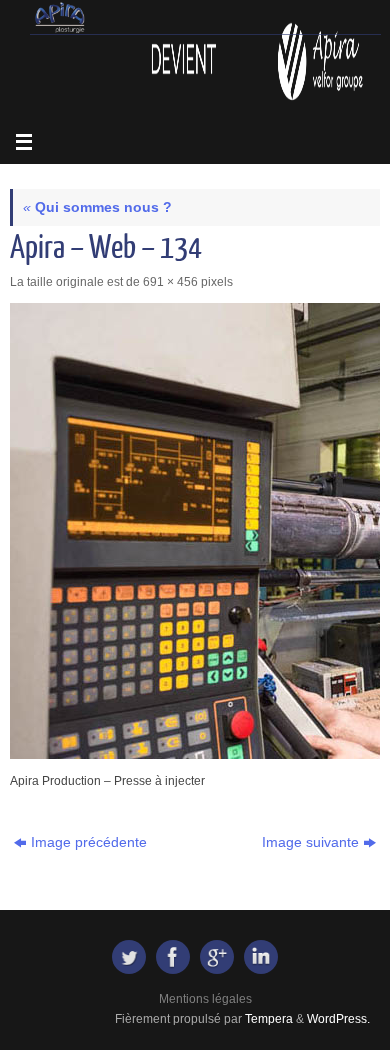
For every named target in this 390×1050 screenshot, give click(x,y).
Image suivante (310, 842)
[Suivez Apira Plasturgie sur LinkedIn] (261, 957)
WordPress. (338, 1019)
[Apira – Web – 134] (195, 531)
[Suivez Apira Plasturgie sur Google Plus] (217, 957)
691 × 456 (170, 282)
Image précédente (89, 842)
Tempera (269, 1019)
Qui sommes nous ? (97, 207)
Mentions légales (205, 999)
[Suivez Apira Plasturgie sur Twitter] (129, 957)
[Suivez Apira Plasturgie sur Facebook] (173, 957)
